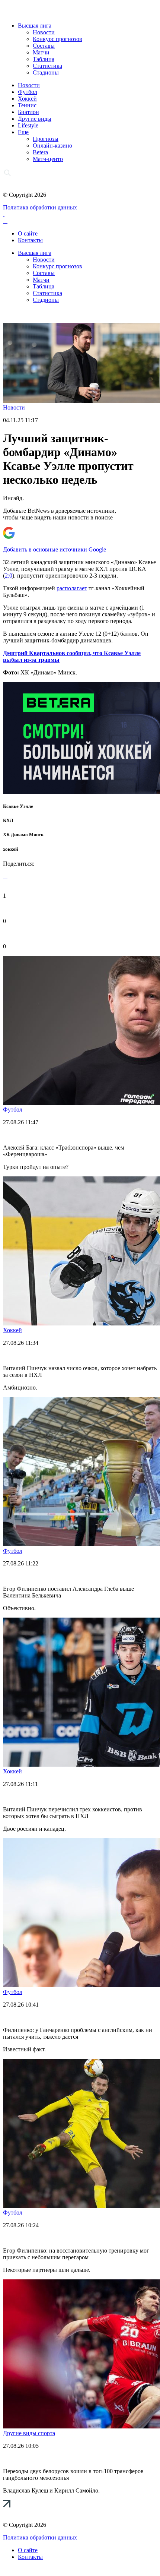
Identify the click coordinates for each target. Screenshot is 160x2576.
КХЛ (8, 820)
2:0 (9, 576)
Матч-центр (48, 159)
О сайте (28, 233)
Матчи (41, 52)
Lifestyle (28, 125)
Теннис (27, 105)
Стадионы (46, 72)
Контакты (30, 240)
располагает (72, 588)
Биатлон (28, 112)
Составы (44, 46)
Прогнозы (46, 139)
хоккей (10, 849)
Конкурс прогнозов (57, 39)
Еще (23, 132)
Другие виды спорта (29, 2433)
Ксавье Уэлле (18, 806)
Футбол (28, 92)
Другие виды (35, 119)
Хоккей (27, 99)
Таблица (44, 59)
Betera (40, 152)
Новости (44, 32)
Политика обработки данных (40, 207)
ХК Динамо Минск (23, 835)
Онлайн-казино (52, 146)
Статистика (47, 66)
